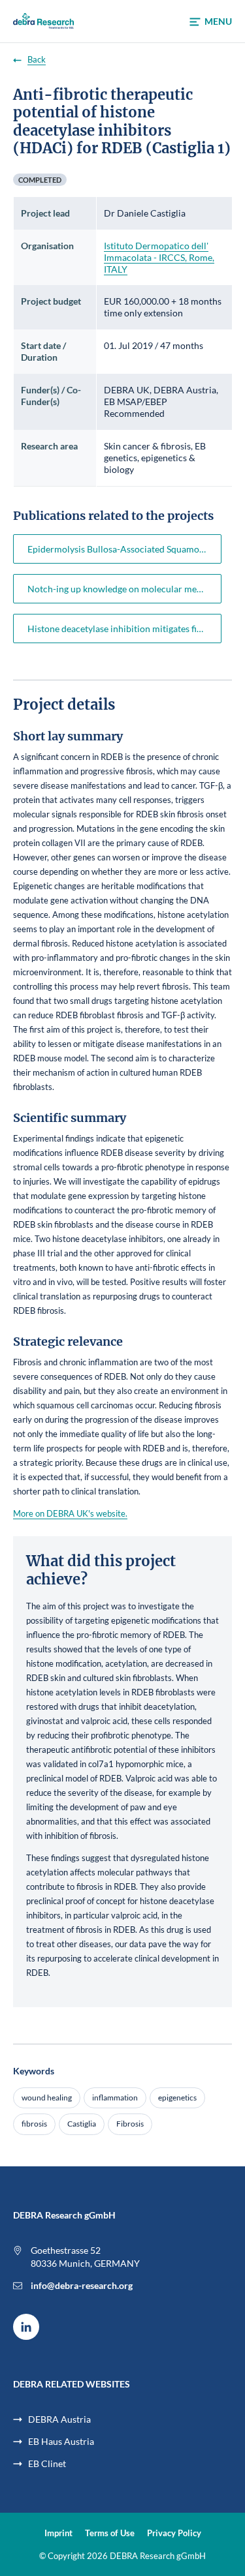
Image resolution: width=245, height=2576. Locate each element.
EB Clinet (47, 2463)
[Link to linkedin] (26, 2327)
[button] (211, 22)
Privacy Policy (174, 2533)
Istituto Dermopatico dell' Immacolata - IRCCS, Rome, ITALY (159, 257)
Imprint (58, 2533)
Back (37, 60)
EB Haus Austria (61, 2441)
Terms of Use (110, 2533)
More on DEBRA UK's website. (70, 1513)
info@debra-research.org (82, 2285)
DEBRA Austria (59, 2419)
